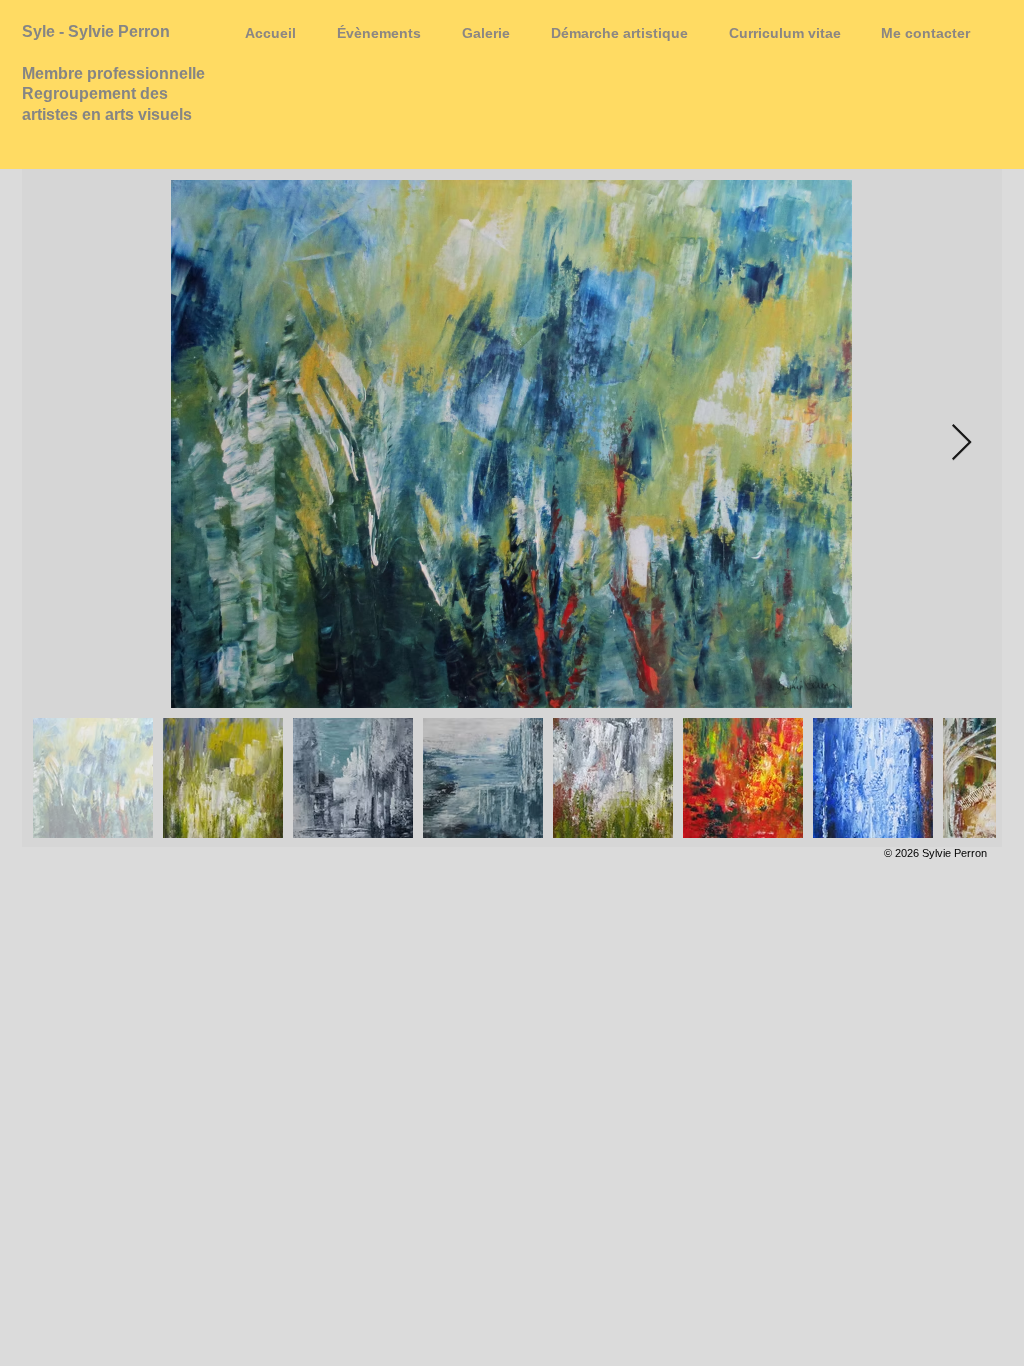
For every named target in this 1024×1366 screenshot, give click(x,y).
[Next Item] (961, 443)
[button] (485, 33)
